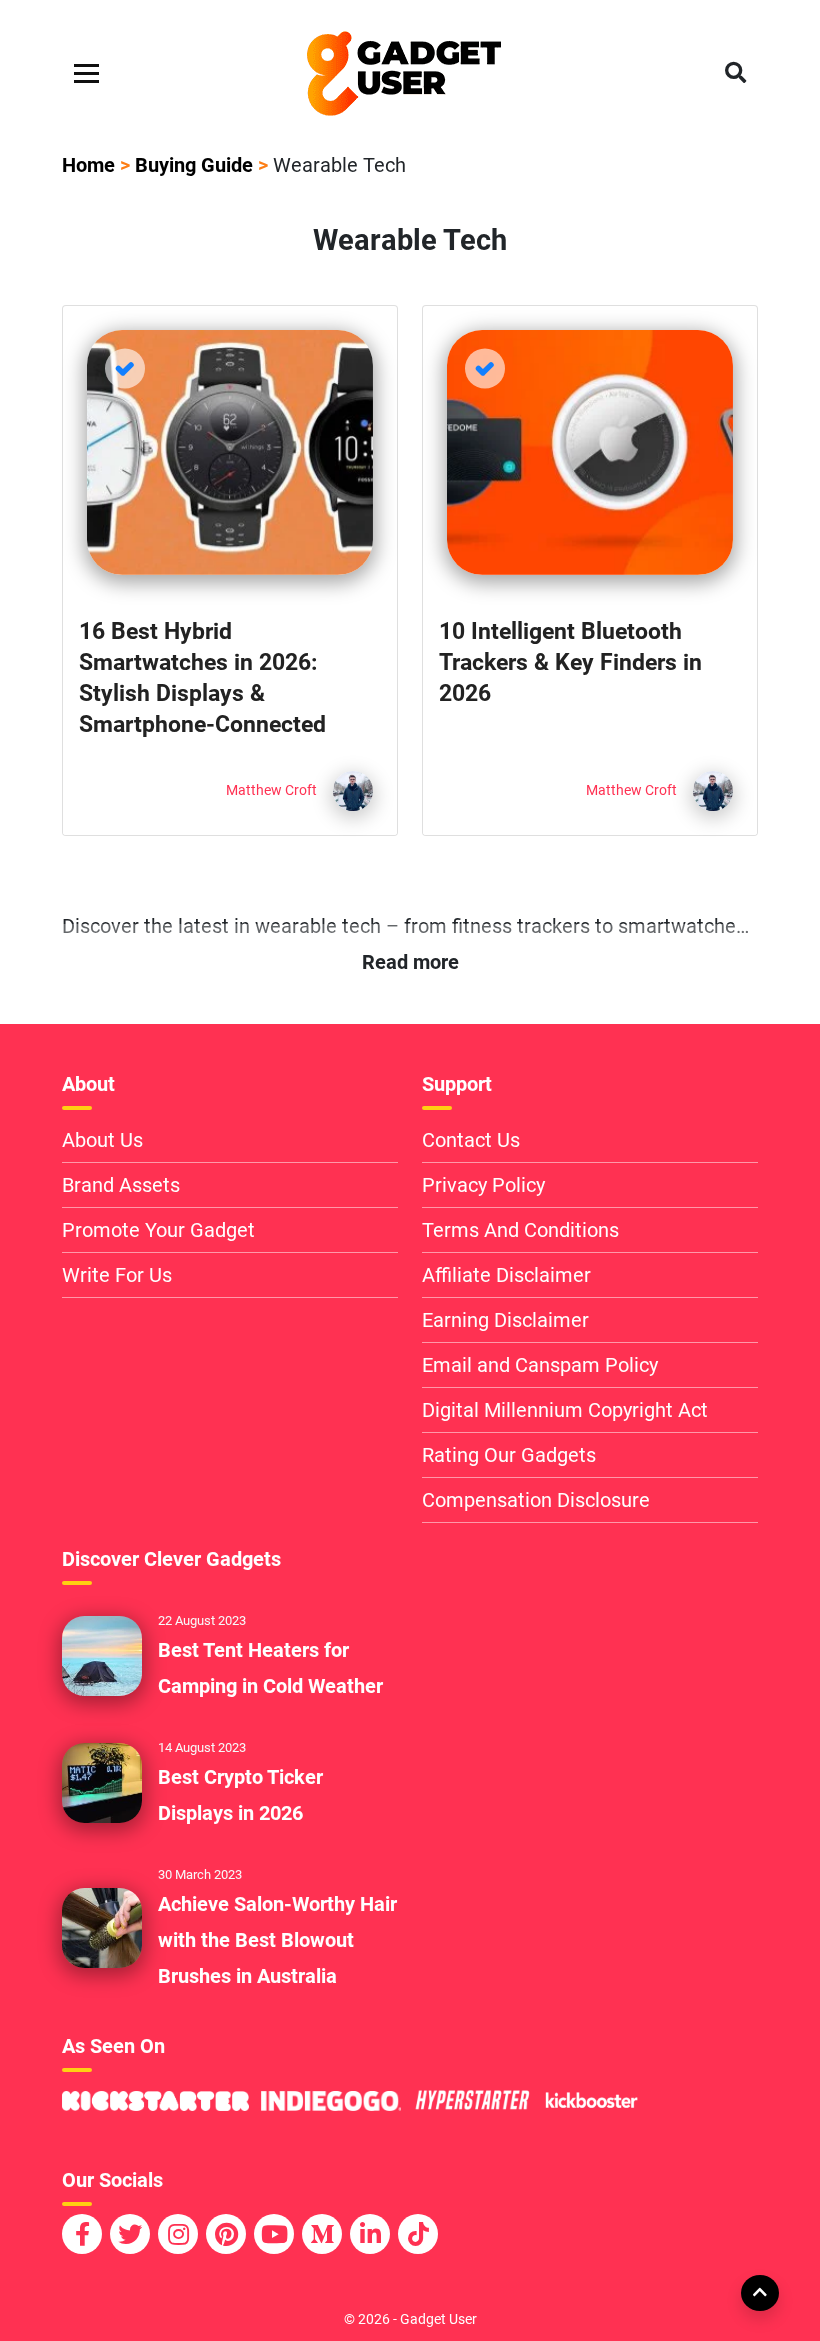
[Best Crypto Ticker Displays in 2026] (102, 1782)
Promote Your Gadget (158, 1230)
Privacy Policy (483, 1185)
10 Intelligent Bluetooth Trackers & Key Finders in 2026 (570, 662)
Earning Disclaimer (505, 1320)
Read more (410, 962)
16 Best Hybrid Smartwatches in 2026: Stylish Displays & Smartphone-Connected (202, 678)
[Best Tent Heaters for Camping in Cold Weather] (102, 1655)
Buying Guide (194, 165)
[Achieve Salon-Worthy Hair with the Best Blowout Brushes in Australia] (102, 1927)
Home (88, 165)
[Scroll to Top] (759, 2292)
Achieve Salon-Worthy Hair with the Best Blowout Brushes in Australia (277, 1940)
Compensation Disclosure (536, 1500)
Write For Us (117, 1275)
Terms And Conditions (520, 1230)
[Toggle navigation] (86, 73)
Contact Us (471, 1140)
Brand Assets (121, 1185)
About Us (102, 1140)
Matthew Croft (271, 790)
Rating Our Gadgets (509, 1455)
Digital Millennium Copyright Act (565, 1410)
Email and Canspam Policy (540, 1365)
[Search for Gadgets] (735, 74)
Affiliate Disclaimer (506, 1275)
